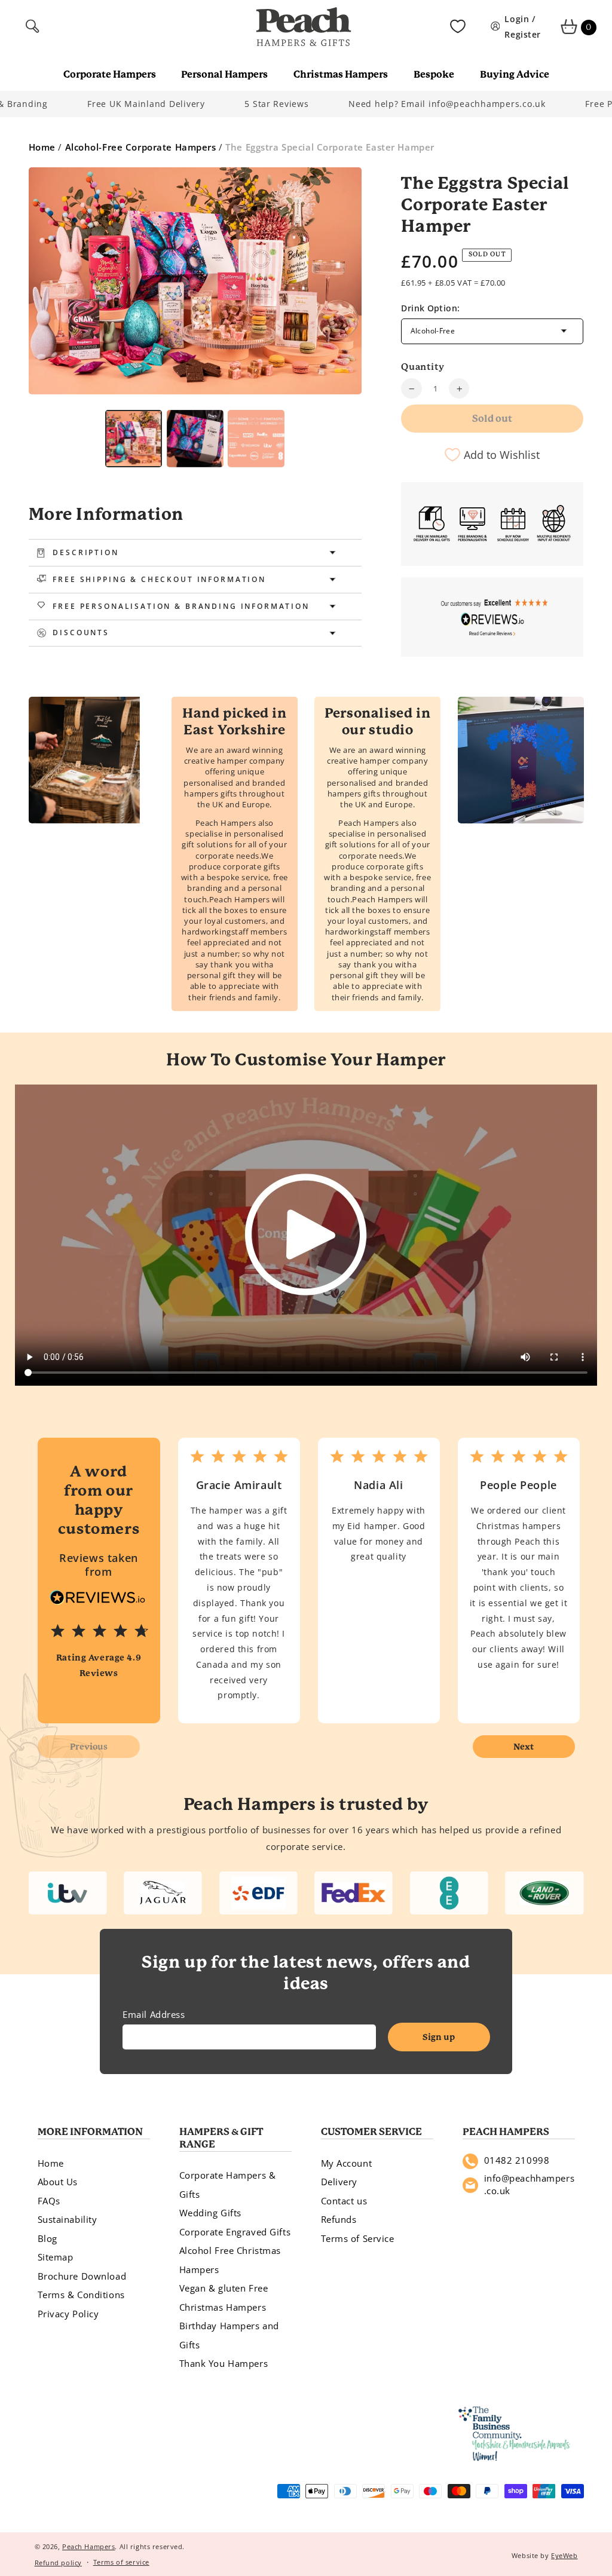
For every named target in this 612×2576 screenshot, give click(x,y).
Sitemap (56, 2257)
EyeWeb (564, 2555)
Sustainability (68, 2219)
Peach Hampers (88, 2546)
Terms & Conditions (81, 2295)
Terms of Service (358, 2238)
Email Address (154, 2014)
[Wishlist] (458, 27)
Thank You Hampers (224, 2363)
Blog (48, 2238)
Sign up (439, 2037)
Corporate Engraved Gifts (235, 2232)
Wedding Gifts (210, 2213)
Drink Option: (430, 308)
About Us (58, 2182)
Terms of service (121, 2562)
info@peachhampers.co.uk (530, 2185)
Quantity (423, 367)
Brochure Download (82, 2276)
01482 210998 (517, 2160)
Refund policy (58, 2563)
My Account (347, 2163)
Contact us (344, 2201)
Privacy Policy (68, 2314)
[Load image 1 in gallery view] (134, 439)
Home (42, 147)
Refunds (339, 2219)
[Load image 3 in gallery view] (195, 439)
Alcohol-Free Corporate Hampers (141, 147)
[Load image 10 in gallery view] (256, 439)
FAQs (49, 2201)
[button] (34, 27)
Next (524, 1747)
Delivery (339, 2182)
